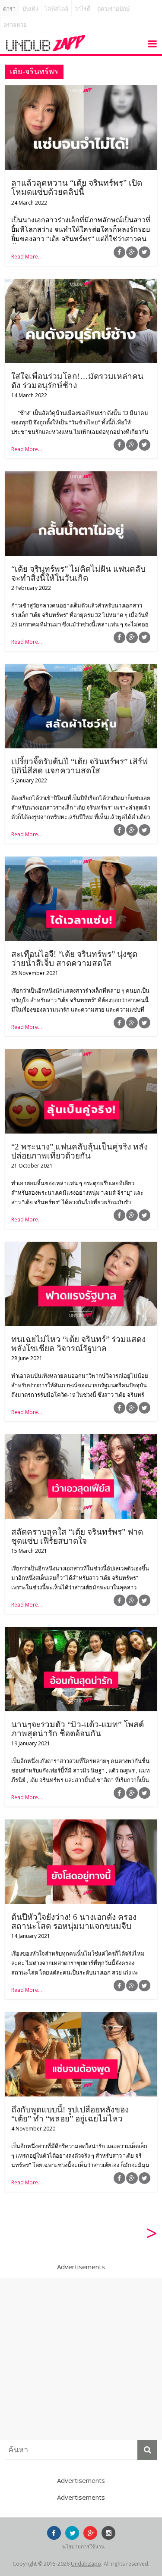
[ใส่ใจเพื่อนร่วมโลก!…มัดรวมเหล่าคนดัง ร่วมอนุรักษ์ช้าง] (81, 284)
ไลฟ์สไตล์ (56, 9)
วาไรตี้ (83, 9)
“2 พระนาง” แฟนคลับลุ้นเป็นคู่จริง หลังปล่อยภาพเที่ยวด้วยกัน (79, 1151)
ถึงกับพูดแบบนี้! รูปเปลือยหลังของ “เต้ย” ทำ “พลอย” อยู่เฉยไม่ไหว (70, 2114)
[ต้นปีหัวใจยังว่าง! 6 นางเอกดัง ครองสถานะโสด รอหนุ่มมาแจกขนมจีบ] (81, 1825)
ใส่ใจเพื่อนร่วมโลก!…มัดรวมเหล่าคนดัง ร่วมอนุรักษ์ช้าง (77, 381)
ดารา (9, 9)
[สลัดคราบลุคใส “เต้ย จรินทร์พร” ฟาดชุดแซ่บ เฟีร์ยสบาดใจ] (81, 1439)
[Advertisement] (81, 2359)
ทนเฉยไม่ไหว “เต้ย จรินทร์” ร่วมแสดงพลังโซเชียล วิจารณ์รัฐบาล (78, 1344)
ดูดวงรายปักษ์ (114, 9)
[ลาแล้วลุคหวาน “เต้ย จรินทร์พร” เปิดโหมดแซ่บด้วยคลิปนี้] (81, 90)
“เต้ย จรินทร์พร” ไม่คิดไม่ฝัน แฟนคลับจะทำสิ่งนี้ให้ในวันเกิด (78, 573)
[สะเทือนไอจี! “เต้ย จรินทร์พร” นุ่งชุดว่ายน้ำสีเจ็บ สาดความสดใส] (81, 862)
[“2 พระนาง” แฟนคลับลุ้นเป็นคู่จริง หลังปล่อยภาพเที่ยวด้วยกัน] (81, 1054)
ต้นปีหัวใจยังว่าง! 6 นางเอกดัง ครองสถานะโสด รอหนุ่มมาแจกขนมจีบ (74, 1922)
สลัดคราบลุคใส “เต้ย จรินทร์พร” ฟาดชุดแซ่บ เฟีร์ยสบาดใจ (77, 1536)
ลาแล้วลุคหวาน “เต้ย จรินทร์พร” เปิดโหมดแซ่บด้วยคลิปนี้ (77, 187)
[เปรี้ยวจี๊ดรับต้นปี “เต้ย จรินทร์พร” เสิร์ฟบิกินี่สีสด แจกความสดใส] (81, 669)
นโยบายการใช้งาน (83, 2546)
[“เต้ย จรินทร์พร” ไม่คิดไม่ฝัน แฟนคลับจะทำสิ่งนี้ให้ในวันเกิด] (81, 477)
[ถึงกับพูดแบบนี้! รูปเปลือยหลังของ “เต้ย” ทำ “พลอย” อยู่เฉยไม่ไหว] (81, 2017)
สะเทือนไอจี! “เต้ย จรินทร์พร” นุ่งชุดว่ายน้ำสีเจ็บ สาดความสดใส (74, 959)
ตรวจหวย (15, 25)
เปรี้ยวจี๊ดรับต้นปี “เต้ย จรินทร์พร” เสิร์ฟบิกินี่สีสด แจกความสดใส (79, 766)
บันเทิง (30, 9)
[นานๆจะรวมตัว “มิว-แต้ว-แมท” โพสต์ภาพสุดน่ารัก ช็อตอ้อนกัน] (81, 1632)
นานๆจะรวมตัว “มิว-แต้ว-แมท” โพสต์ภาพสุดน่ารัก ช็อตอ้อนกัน (78, 1729)
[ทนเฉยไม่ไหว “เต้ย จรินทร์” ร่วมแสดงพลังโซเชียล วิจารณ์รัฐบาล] (81, 1247)
